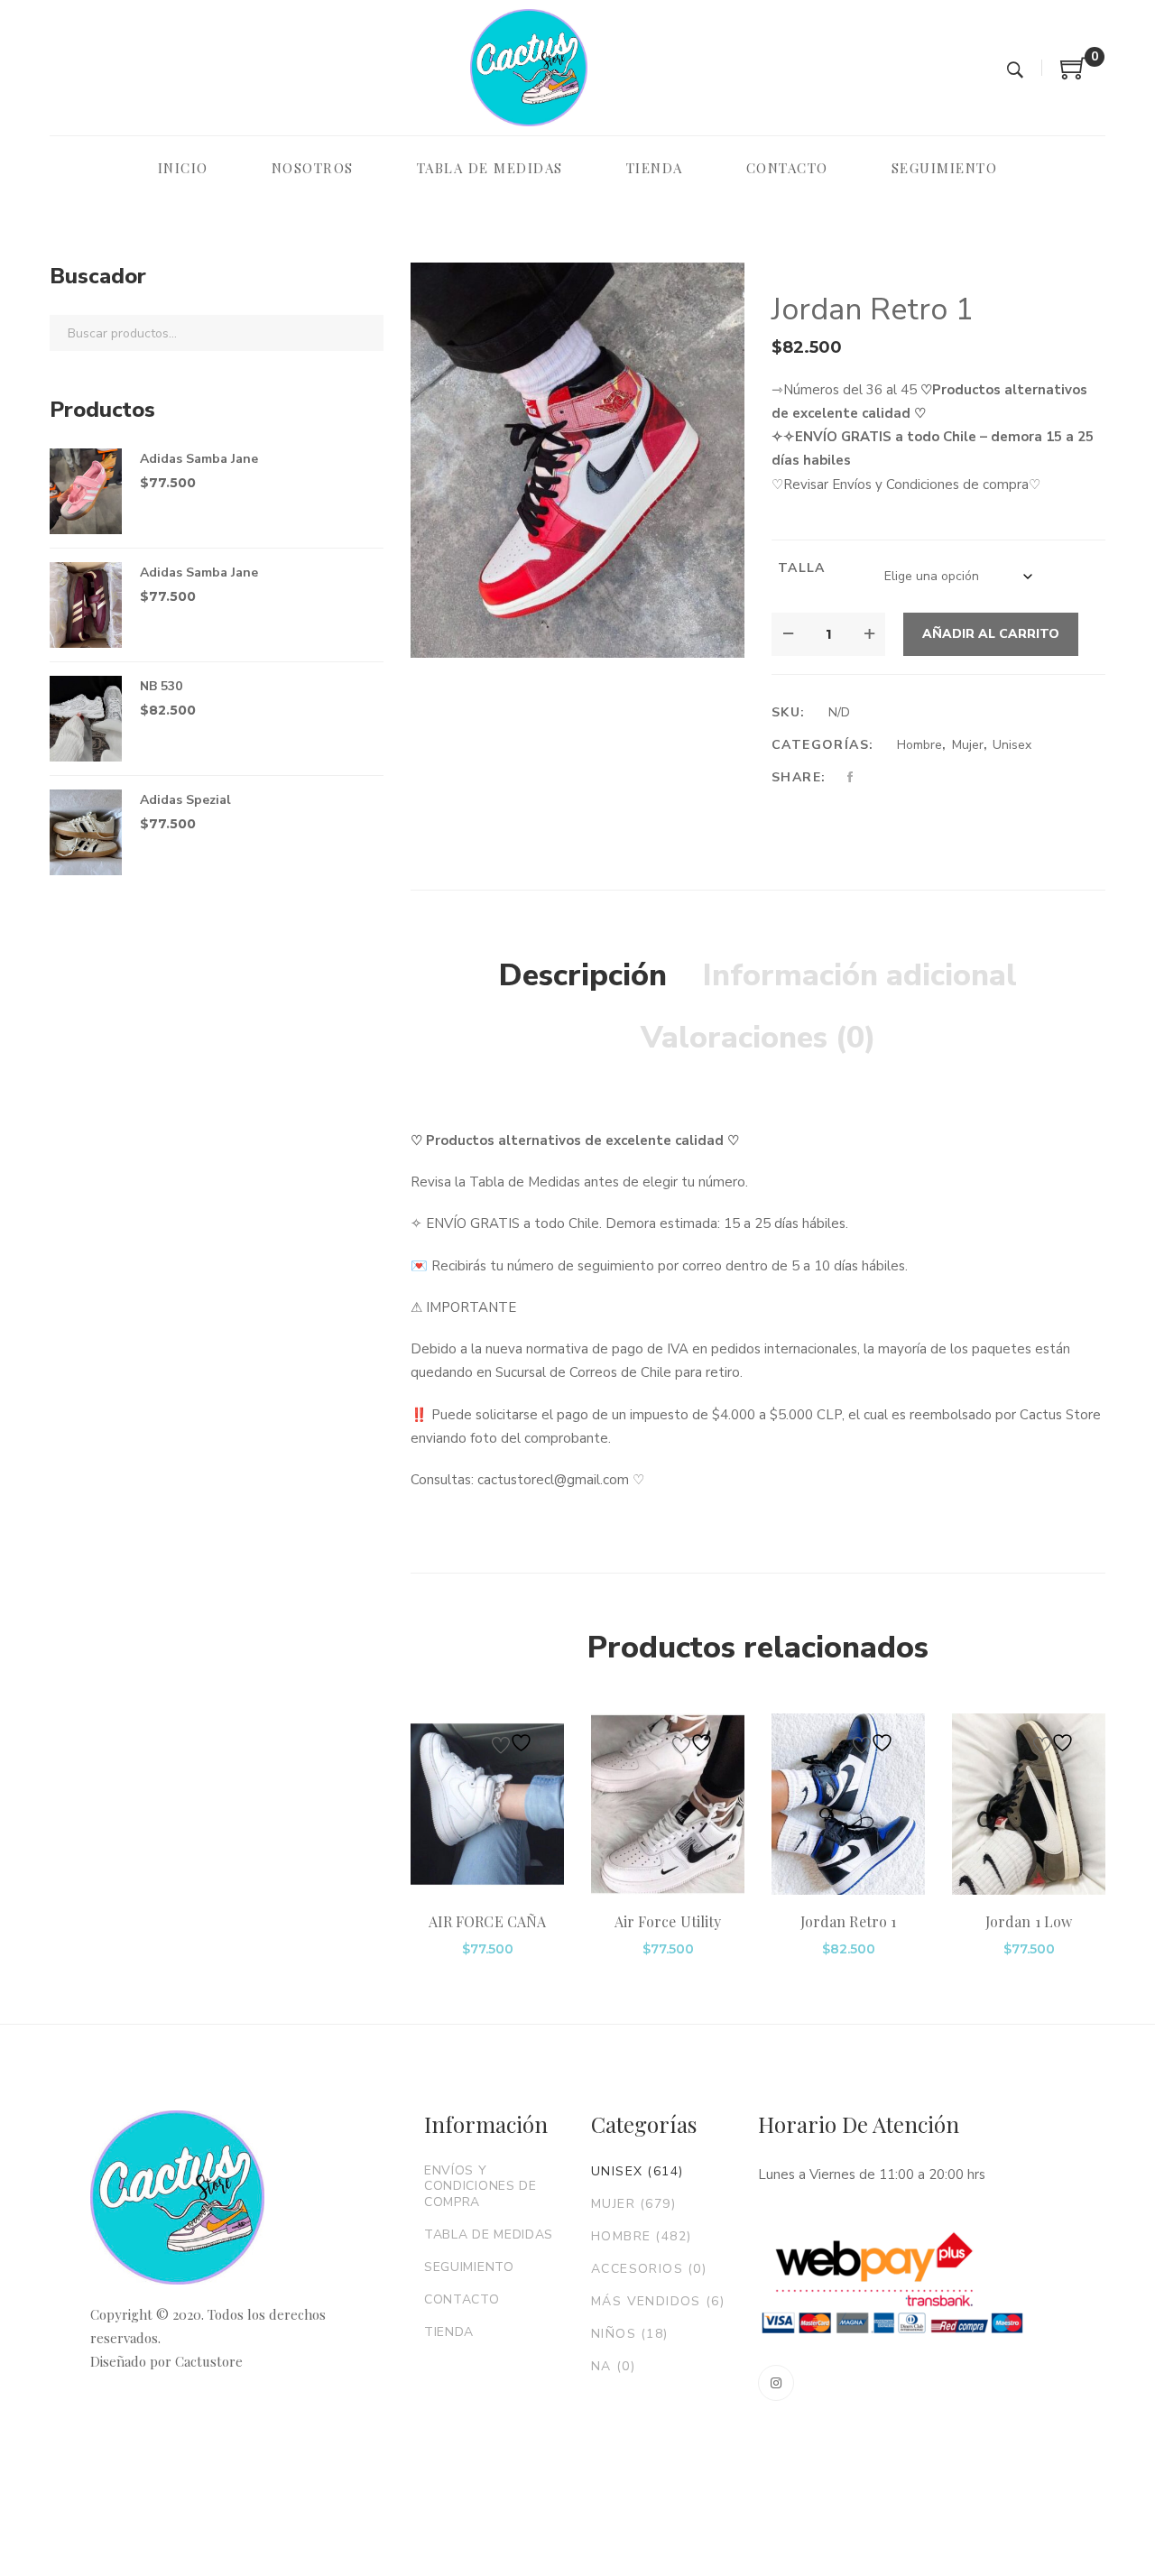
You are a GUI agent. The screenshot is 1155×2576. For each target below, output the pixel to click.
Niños (630, 2334)
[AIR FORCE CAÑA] (487, 1805)
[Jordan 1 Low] (1029, 1805)
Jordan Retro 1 (848, 1921)
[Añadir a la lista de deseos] (514, 1743)
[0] (1074, 75)
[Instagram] (776, 2383)
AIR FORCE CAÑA (487, 1921)
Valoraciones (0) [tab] (758, 1038)
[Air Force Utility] (668, 1805)
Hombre (919, 745)
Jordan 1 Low (1029, 1921)
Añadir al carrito (991, 634)
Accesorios (649, 2269)
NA (613, 2366)
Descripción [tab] (583, 975)
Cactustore (209, 2361)
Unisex (1012, 745)
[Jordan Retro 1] (848, 1805)
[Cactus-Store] (529, 68)
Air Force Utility (668, 1921)
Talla (802, 568)
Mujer (968, 745)
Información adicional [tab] (860, 975)
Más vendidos (658, 2301)
